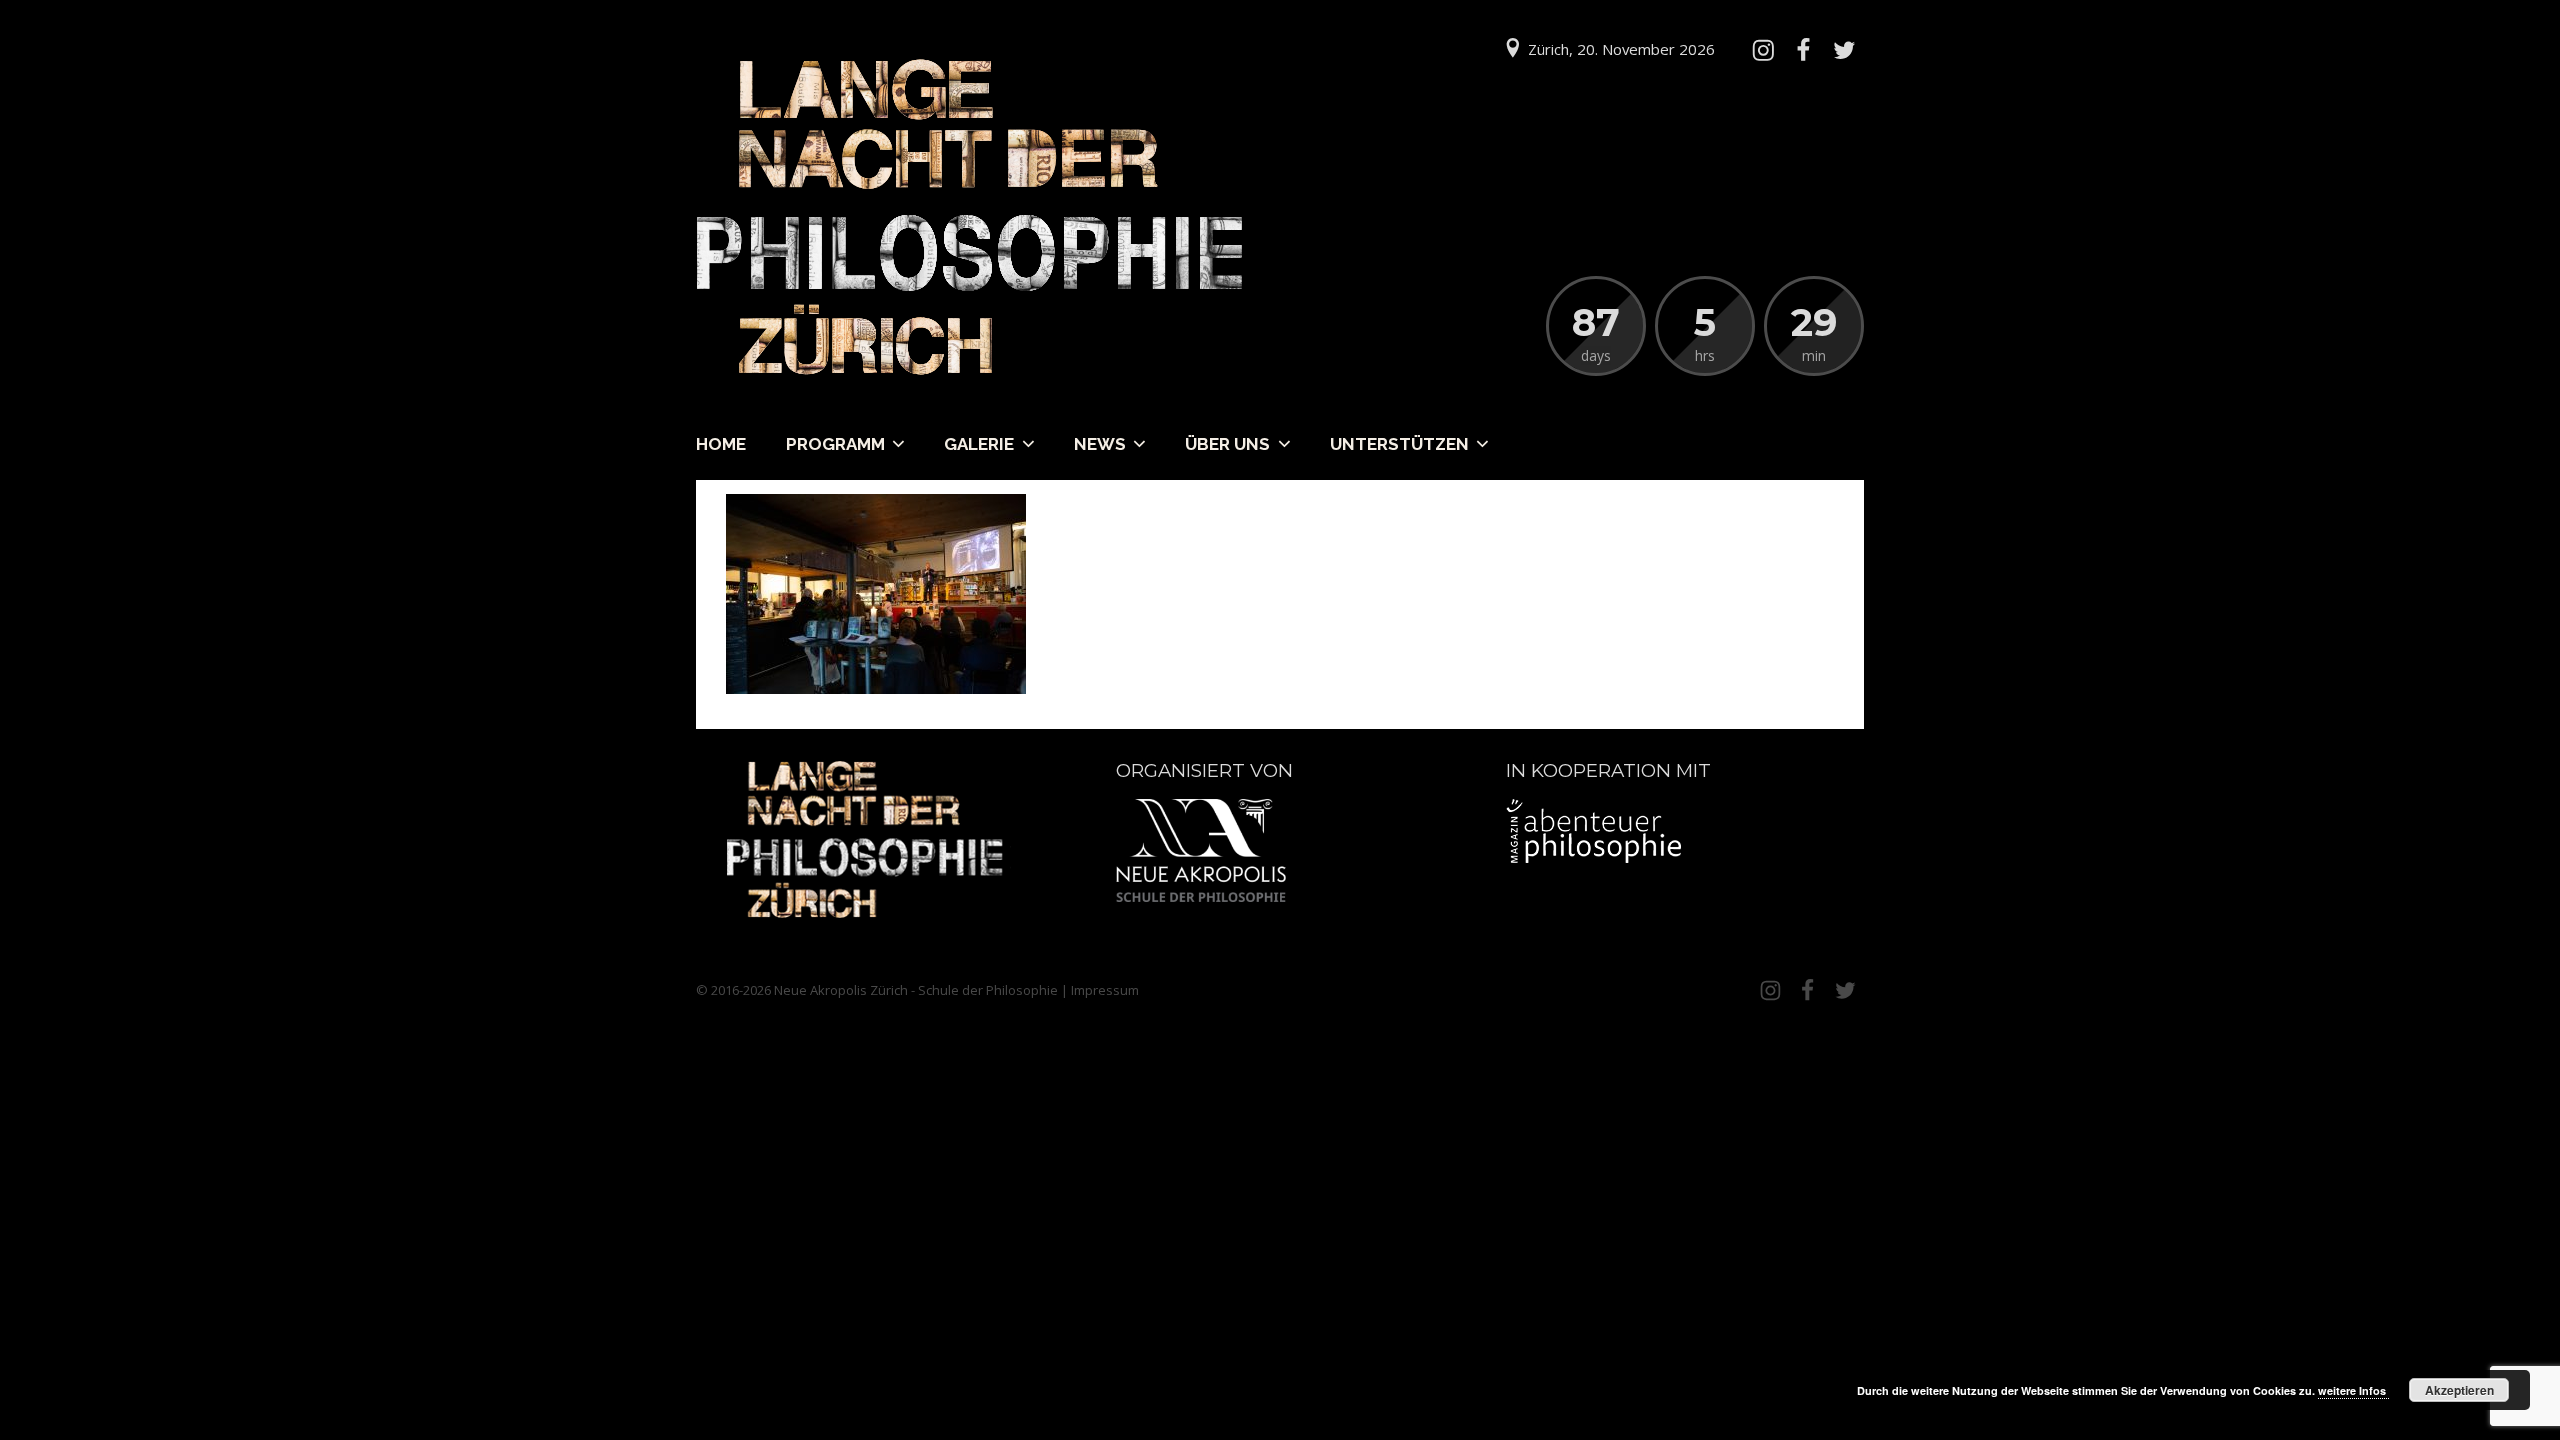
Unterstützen (1399, 444)
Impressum (1105, 990)
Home (721, 444)
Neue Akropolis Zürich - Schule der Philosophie (916, 990)
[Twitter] (1844, 50)
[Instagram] (1763, 50)
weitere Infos (2353, 1390)
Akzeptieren (2459, 1390)
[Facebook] (1803, 50)
